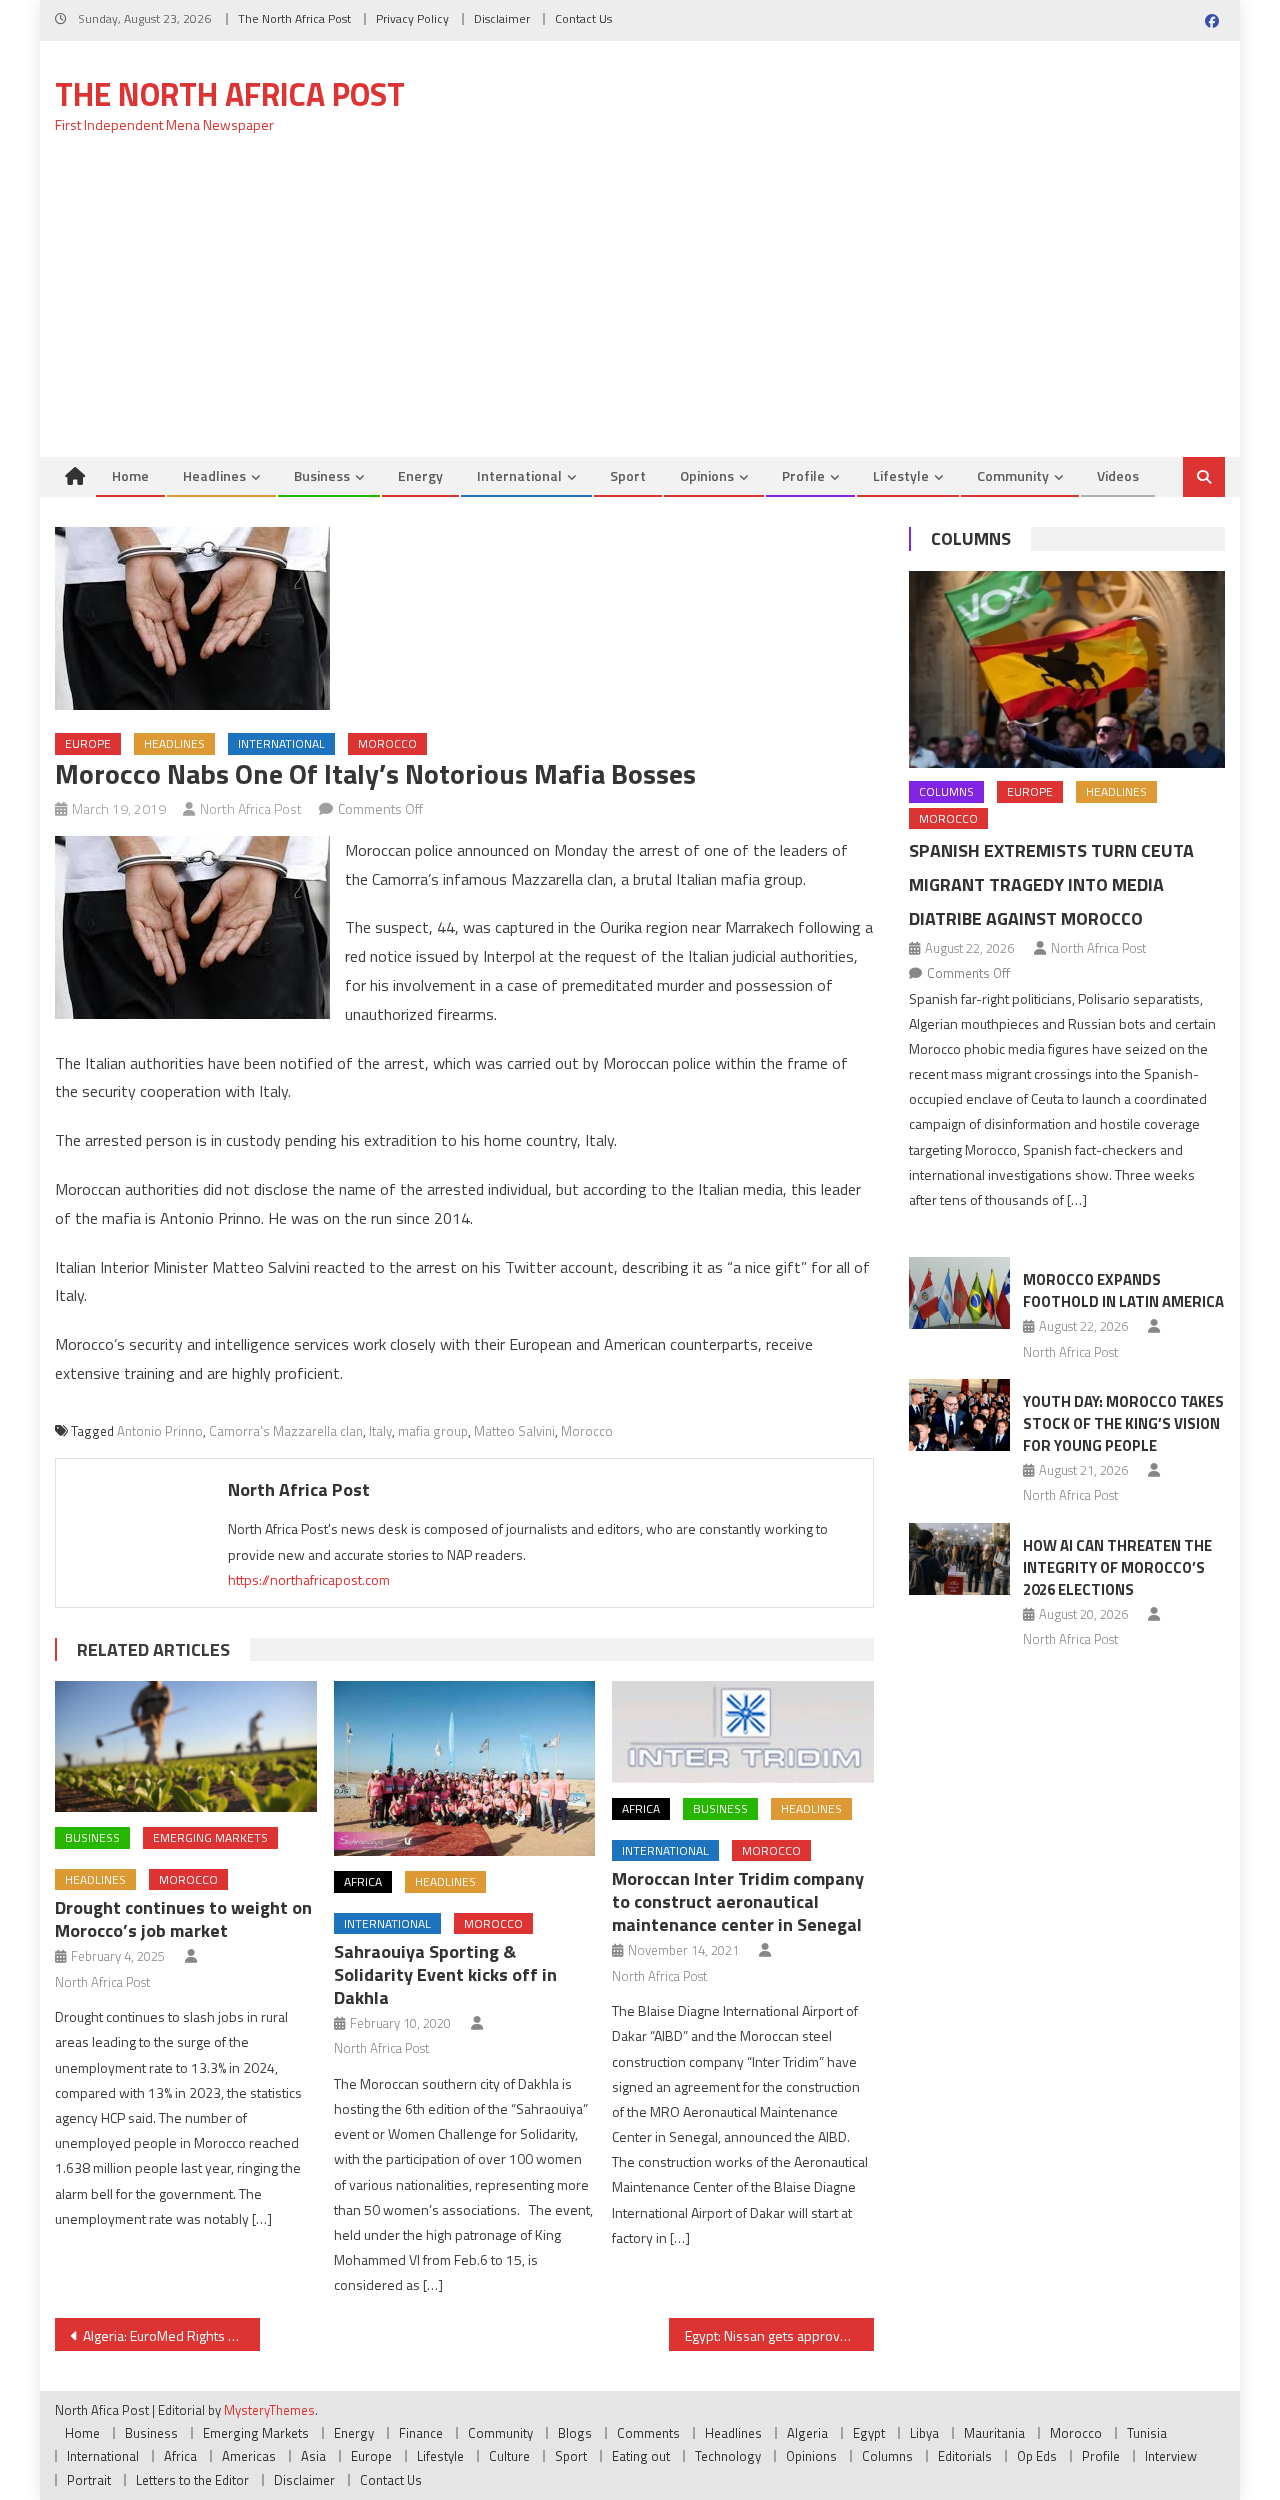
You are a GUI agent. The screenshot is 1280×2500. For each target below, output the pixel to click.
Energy (420, 475)
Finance (421, 2433)
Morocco (387, 743)
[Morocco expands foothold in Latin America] (959, 1293)
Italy (380, 1431)
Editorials (965, 2456)
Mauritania (994, 2433)
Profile (803, 475)
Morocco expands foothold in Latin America (1123, 1290)
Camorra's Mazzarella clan (286, 1431)
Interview (1171, 2456)
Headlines (214, 475)
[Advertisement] (640, 307)
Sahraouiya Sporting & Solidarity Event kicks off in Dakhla (445, 1974)
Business (322, 475)
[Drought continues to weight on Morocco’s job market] (186, 1746)
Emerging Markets (210, 1837)
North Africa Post (251, 808)
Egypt (869, 2433)
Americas (249, 2456)
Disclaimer (502, 18)
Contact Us (583, 18)
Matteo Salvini (514, 1431)
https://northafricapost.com (309, 1579)
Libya (924, 2433)
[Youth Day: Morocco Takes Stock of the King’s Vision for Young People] (959, 1415)
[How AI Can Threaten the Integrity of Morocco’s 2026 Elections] (959, 1559)
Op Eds (1037, 2456)
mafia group (433, 1431)
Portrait (89, 2480)
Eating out (641, 2456)
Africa (363, 1881)
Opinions (707, 475)
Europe (88, 743)
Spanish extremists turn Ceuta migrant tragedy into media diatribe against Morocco (1051, 884)
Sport (628, 475)
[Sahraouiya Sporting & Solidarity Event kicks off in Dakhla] (465, 1768)
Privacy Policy (412, 18)
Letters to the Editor (192, 2480)
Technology (728, 2456)
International (519, 475)
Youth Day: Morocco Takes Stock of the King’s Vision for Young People (1123, 1423)
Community (1013, 475)
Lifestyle (901, 475)
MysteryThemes (269, 2410)
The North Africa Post (294, 18)
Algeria (807, 2433)
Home (130, 475)
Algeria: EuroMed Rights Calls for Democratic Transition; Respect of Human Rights (171, 2335)
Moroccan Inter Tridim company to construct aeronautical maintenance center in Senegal (738, 1901)
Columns (971, 538)
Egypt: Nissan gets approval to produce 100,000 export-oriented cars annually (779, 2335)
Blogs (575, 2433)
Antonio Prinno (160, 1431)
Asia (313, 2456)
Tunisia (1147, 2433)
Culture (509, 2456)
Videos (1118, 475)
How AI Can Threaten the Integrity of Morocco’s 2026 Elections (1117, 1567)
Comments (648, 2433)
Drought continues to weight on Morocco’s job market (183, 1919)
